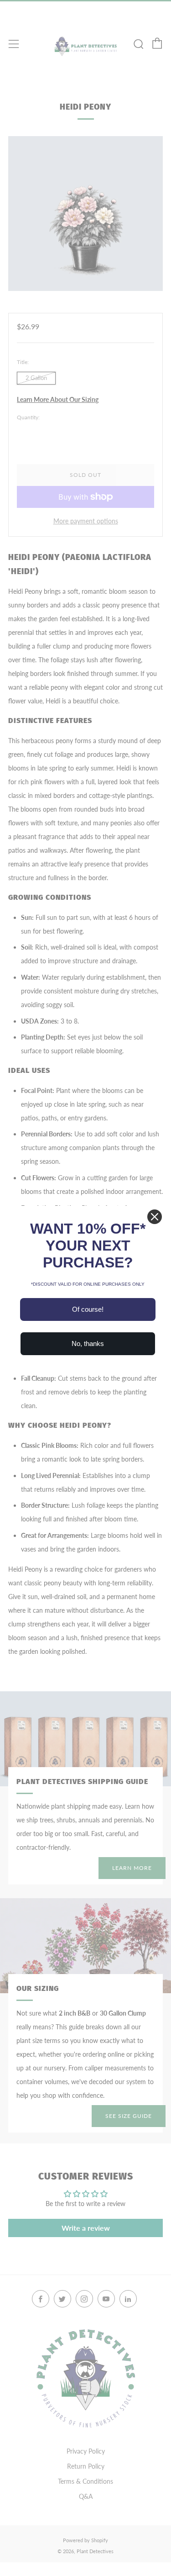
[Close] (155, 1217)
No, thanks (88, 1343)
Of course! (88, 1309)
